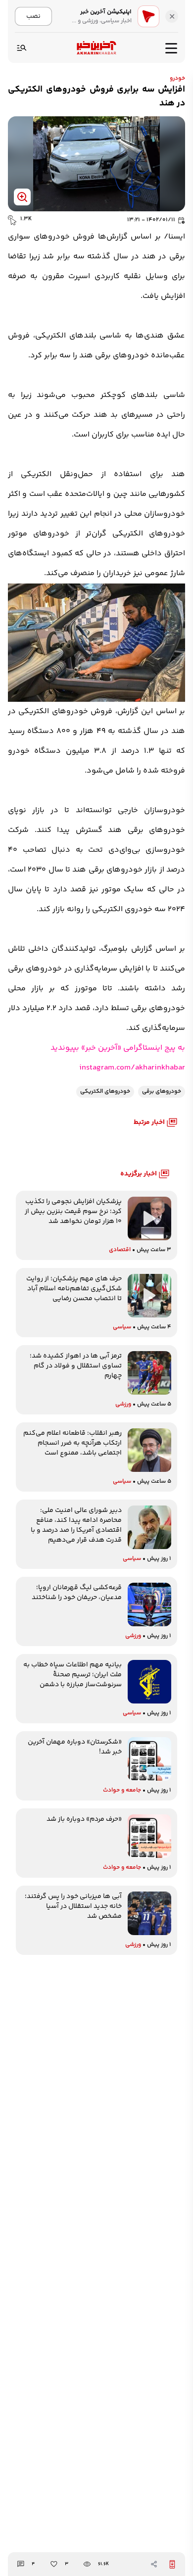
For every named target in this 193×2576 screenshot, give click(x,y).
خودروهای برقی (162, 1092)
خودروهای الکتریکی (105, 1092)
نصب (33, 16)
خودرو (177, 78)
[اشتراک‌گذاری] (154, 2564)
